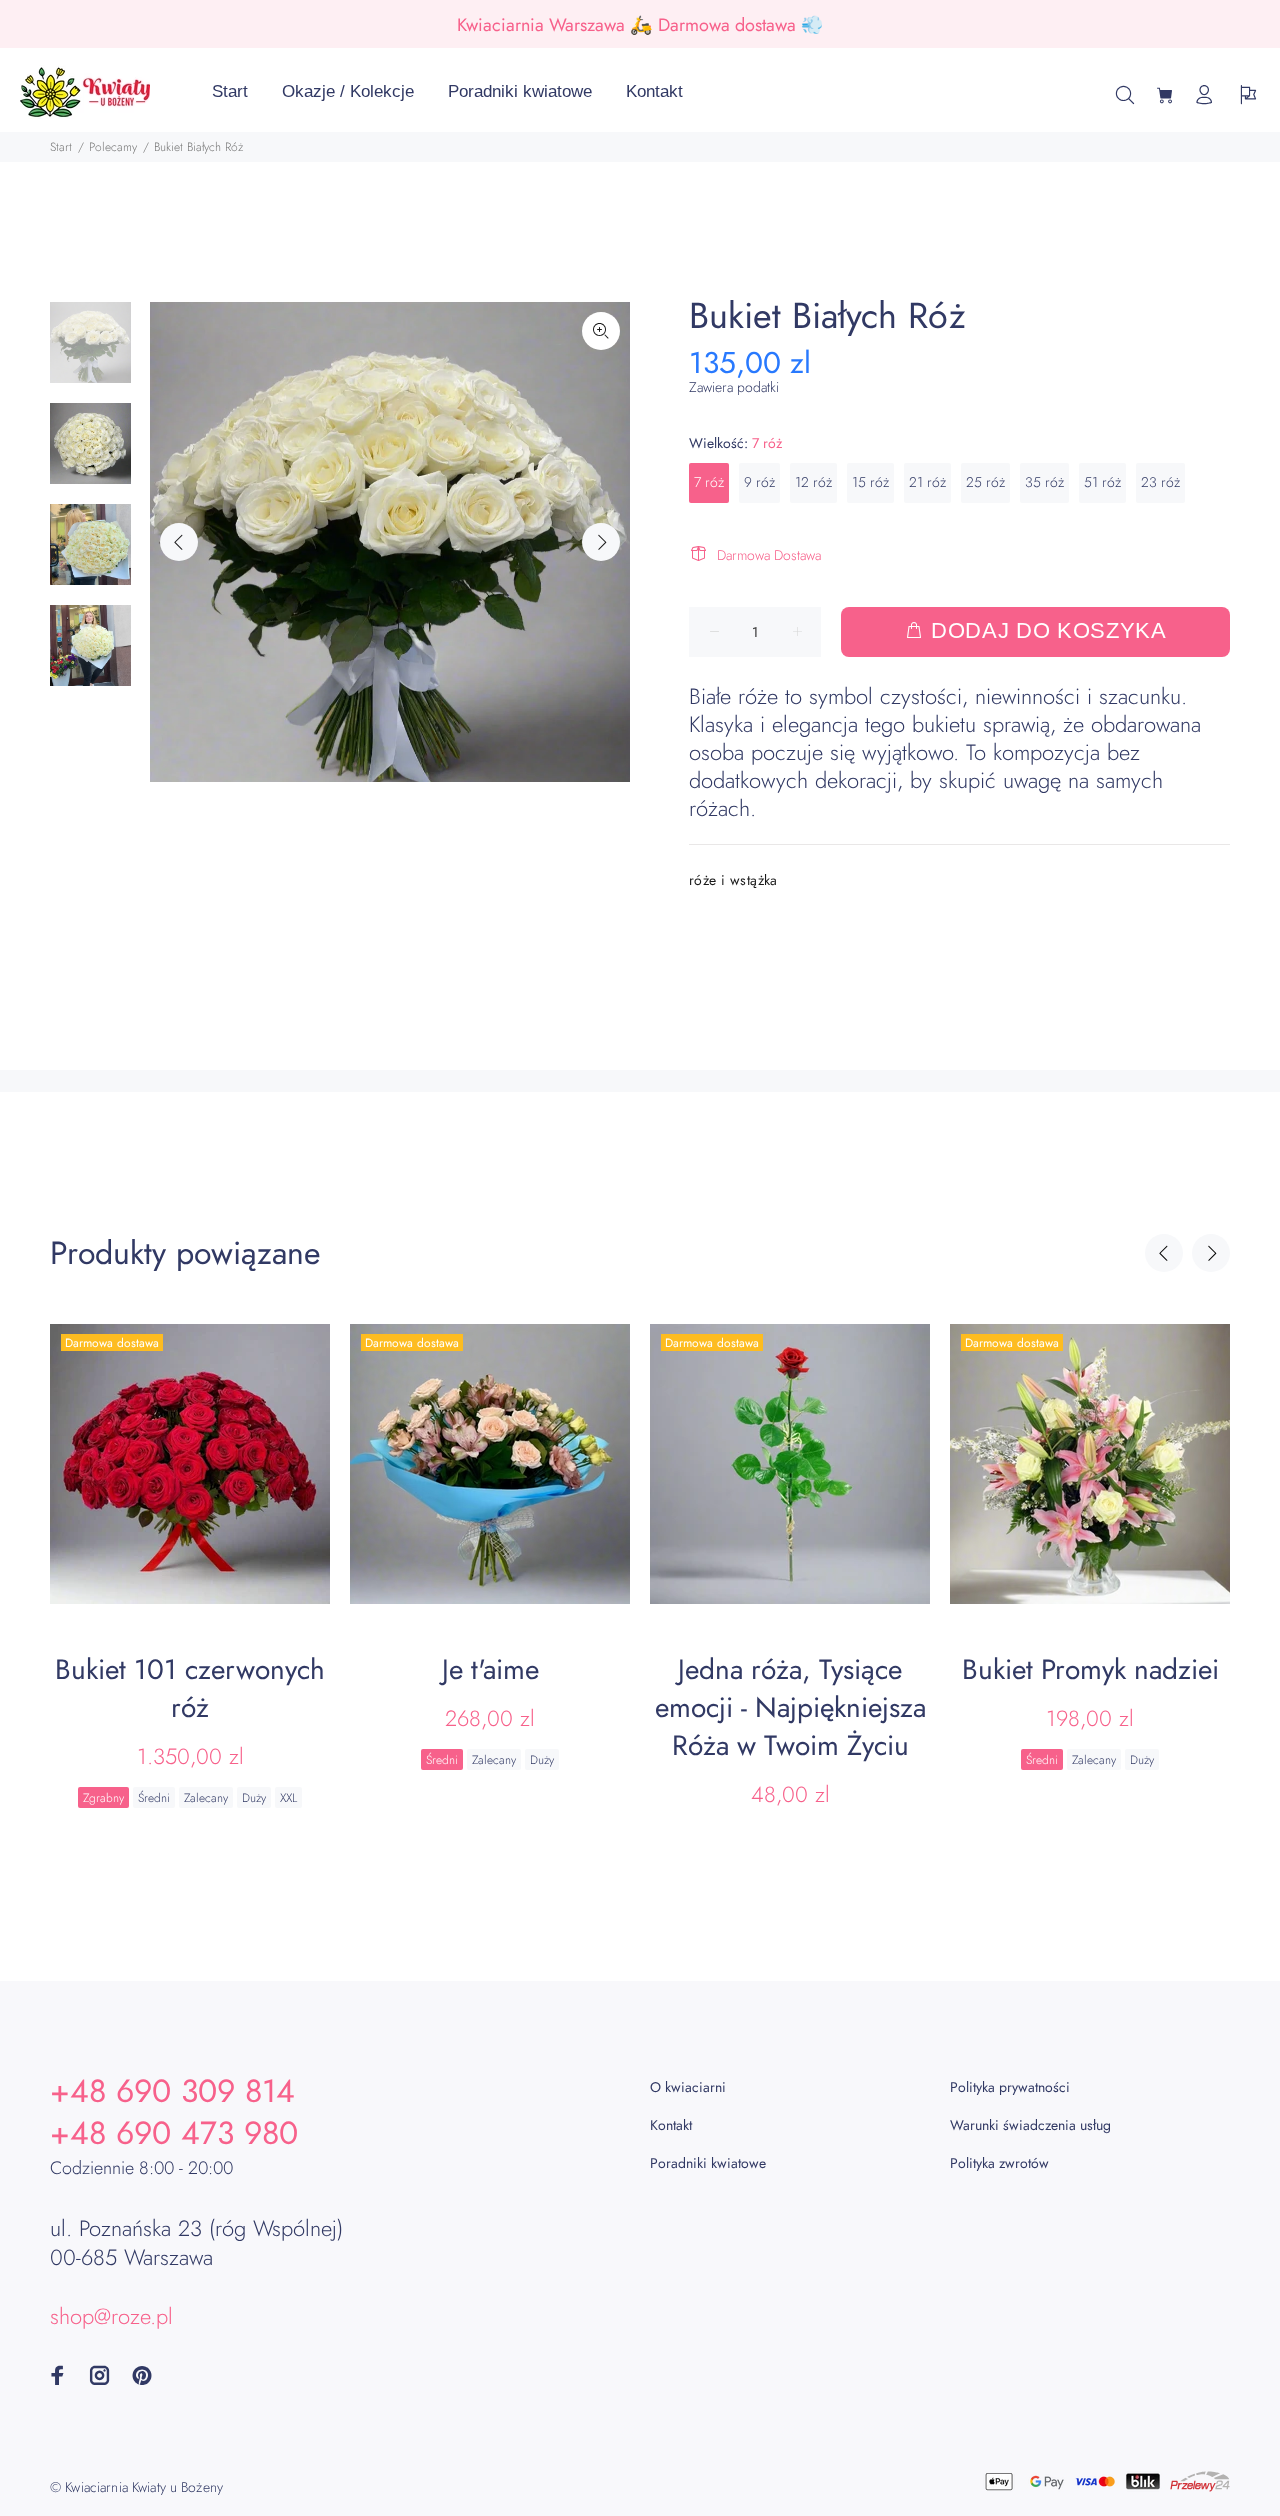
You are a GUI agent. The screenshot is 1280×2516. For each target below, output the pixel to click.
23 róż (1160, 482)
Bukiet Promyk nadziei (1090, 1669)
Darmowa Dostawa (769, 555)
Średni (154, 1798)
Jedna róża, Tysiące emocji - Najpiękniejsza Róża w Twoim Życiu (790, 1707)
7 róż (709, 482)
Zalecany (206, 1798)
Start (61, 147)
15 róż (870, 482)
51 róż (1102, 482)
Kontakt (671, 2125)
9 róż (759, 482)
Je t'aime (490, 1669)
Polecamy (113, 147)
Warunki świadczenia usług (1030, 2125)
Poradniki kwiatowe (708, 2163)
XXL (288, 1798)
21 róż (927, 482)
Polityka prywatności (1010, 2087)
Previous (179, 542)
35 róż (1044, 482)
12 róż (813, 482)
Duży (254, 1798)
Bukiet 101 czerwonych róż (190, 1688)
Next (601, 542)
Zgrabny (103, 1798)
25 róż (985, 482)
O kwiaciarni (688, 2087)
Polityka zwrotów (999, 2163)
